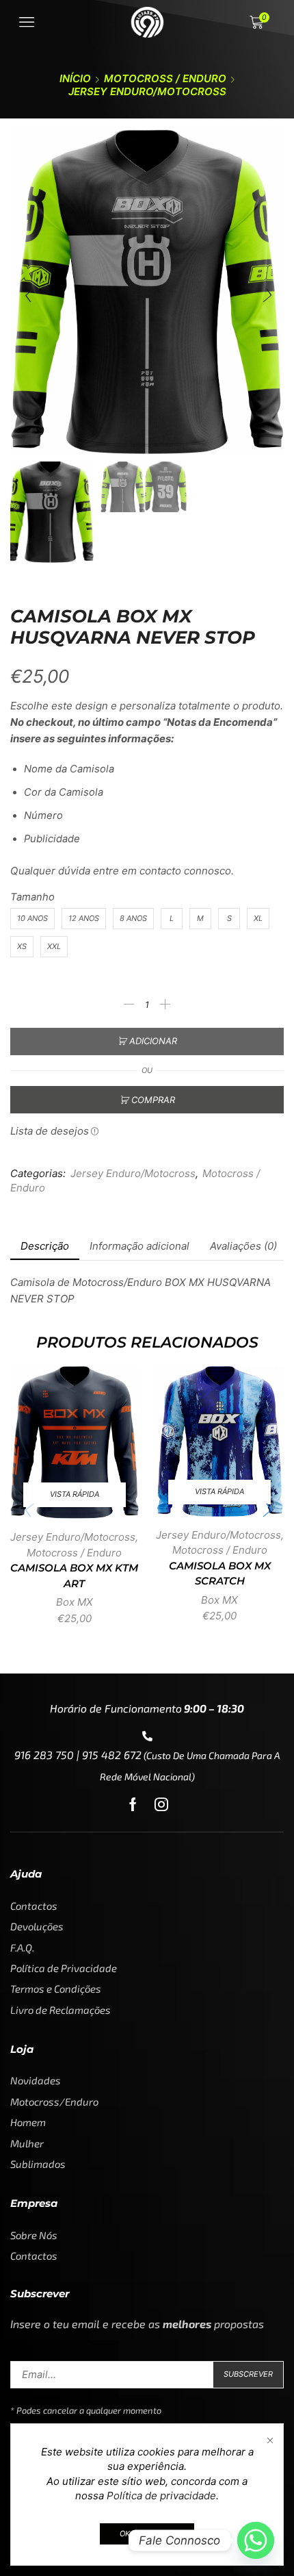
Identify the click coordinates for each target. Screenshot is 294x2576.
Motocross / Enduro (165, 78)
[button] (27, 296)
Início (75, 78)
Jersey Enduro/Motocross (147, 91)
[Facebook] (133, 1804)
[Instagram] (161, 1804)
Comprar (153, 1100)
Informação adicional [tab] (139, 1246)
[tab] (45, 1246)
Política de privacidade (161, 2496)
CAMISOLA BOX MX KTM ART (74, 1576)
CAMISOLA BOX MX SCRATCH (220, 1574)
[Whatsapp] (256, 2540)
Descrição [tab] (45, 1246)
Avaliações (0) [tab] (243, 1246)
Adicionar (153, 1041)
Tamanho (32, 897)
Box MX (75, 1602)
